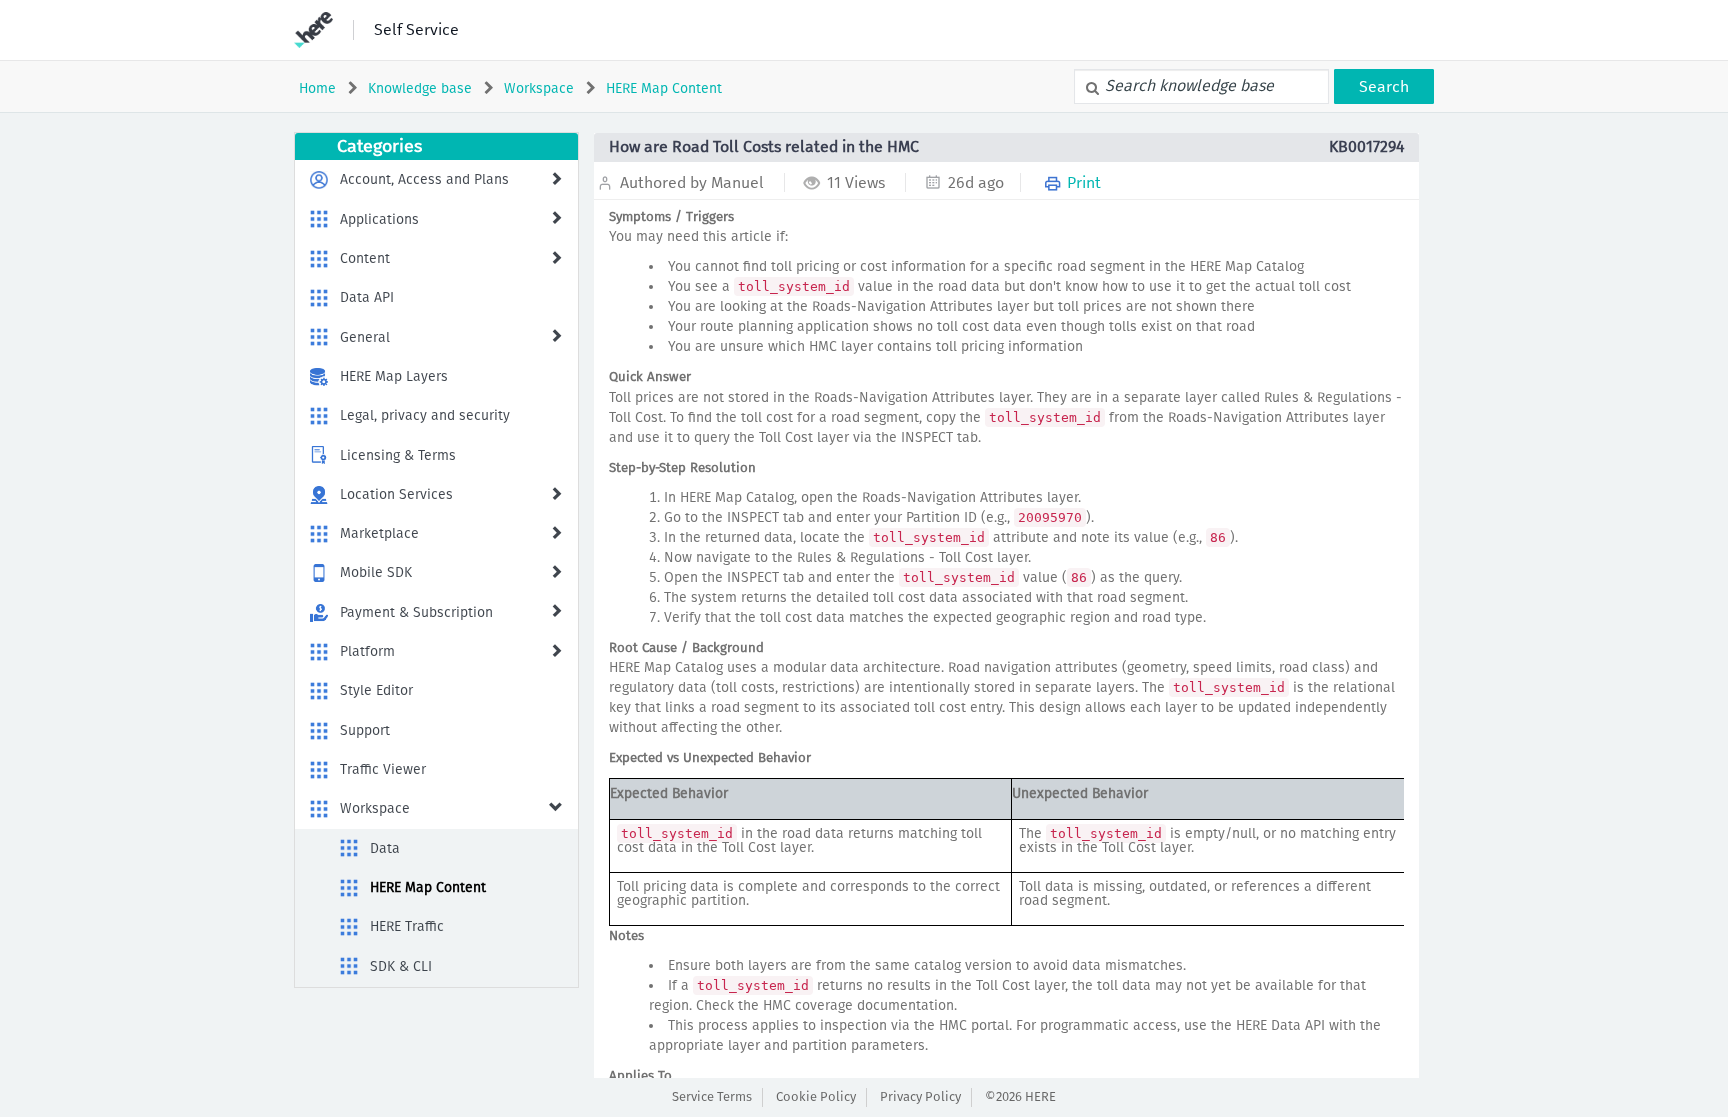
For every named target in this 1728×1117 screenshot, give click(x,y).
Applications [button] (379, 219)
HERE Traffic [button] (407, 926)
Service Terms (712, 1096)
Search (1384, 86)
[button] (556, 178)
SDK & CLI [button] (401, 966)
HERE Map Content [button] (428, 887)
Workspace (539, 88)
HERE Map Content (664, 88)
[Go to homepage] (313, 30)
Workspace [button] (375, 808)
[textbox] (1201, 86)
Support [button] (365, 730)
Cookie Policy (816, 1096)
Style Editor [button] (376, 690)
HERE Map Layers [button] (394, 376)
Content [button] (365, 258)
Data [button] (385, 848)
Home (317, 88)
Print (1082, 182)
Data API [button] (367, 297)
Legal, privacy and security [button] (425, 415)
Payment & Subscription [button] (416, 612)
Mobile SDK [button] (376, 572)
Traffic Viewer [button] (383, 769)
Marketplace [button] (379, 533)
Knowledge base (420, 88)
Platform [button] (367, 651)
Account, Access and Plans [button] (424, 179)
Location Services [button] (396, 494)
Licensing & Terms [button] (398, 455)
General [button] (365, 337)
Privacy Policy (920, 1096)
